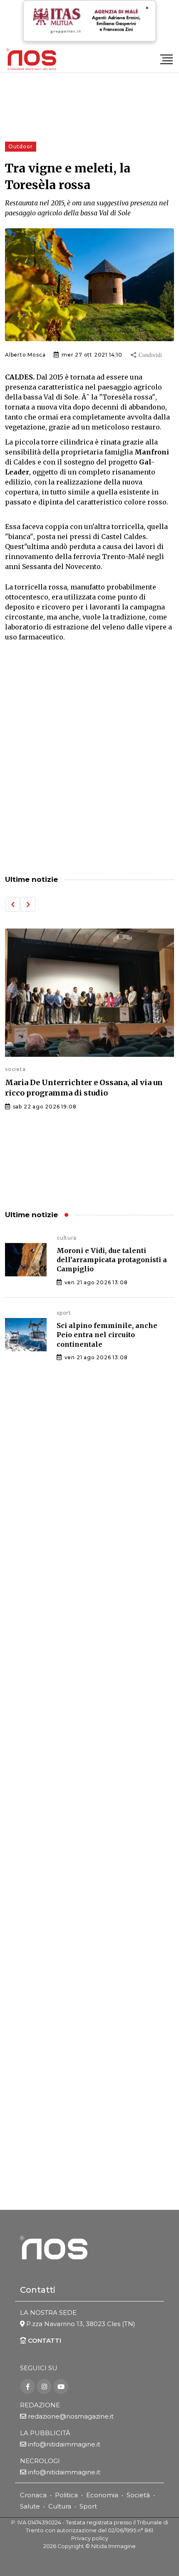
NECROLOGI (40, 2461)
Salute (30, 2506)
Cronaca (33, 2495)
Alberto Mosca (25, 355)
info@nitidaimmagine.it (64, 2444)
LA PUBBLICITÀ (45, 2433)
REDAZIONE (40, 2405)
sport (64, 1313)
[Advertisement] (89, 766)
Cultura (60, 2506)
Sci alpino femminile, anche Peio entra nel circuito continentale (107, 1335)
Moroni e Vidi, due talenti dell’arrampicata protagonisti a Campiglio (112, 1260)
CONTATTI (44, 2340)
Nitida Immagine (113, 2546)
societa (15, 1069)
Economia (102, 2495)
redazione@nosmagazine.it (71, 2416)
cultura (67, 1238)
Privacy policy (90, 2538)
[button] (12, 904)
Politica (66, 2495)
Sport (88, 2506)
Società (138, 2495)
